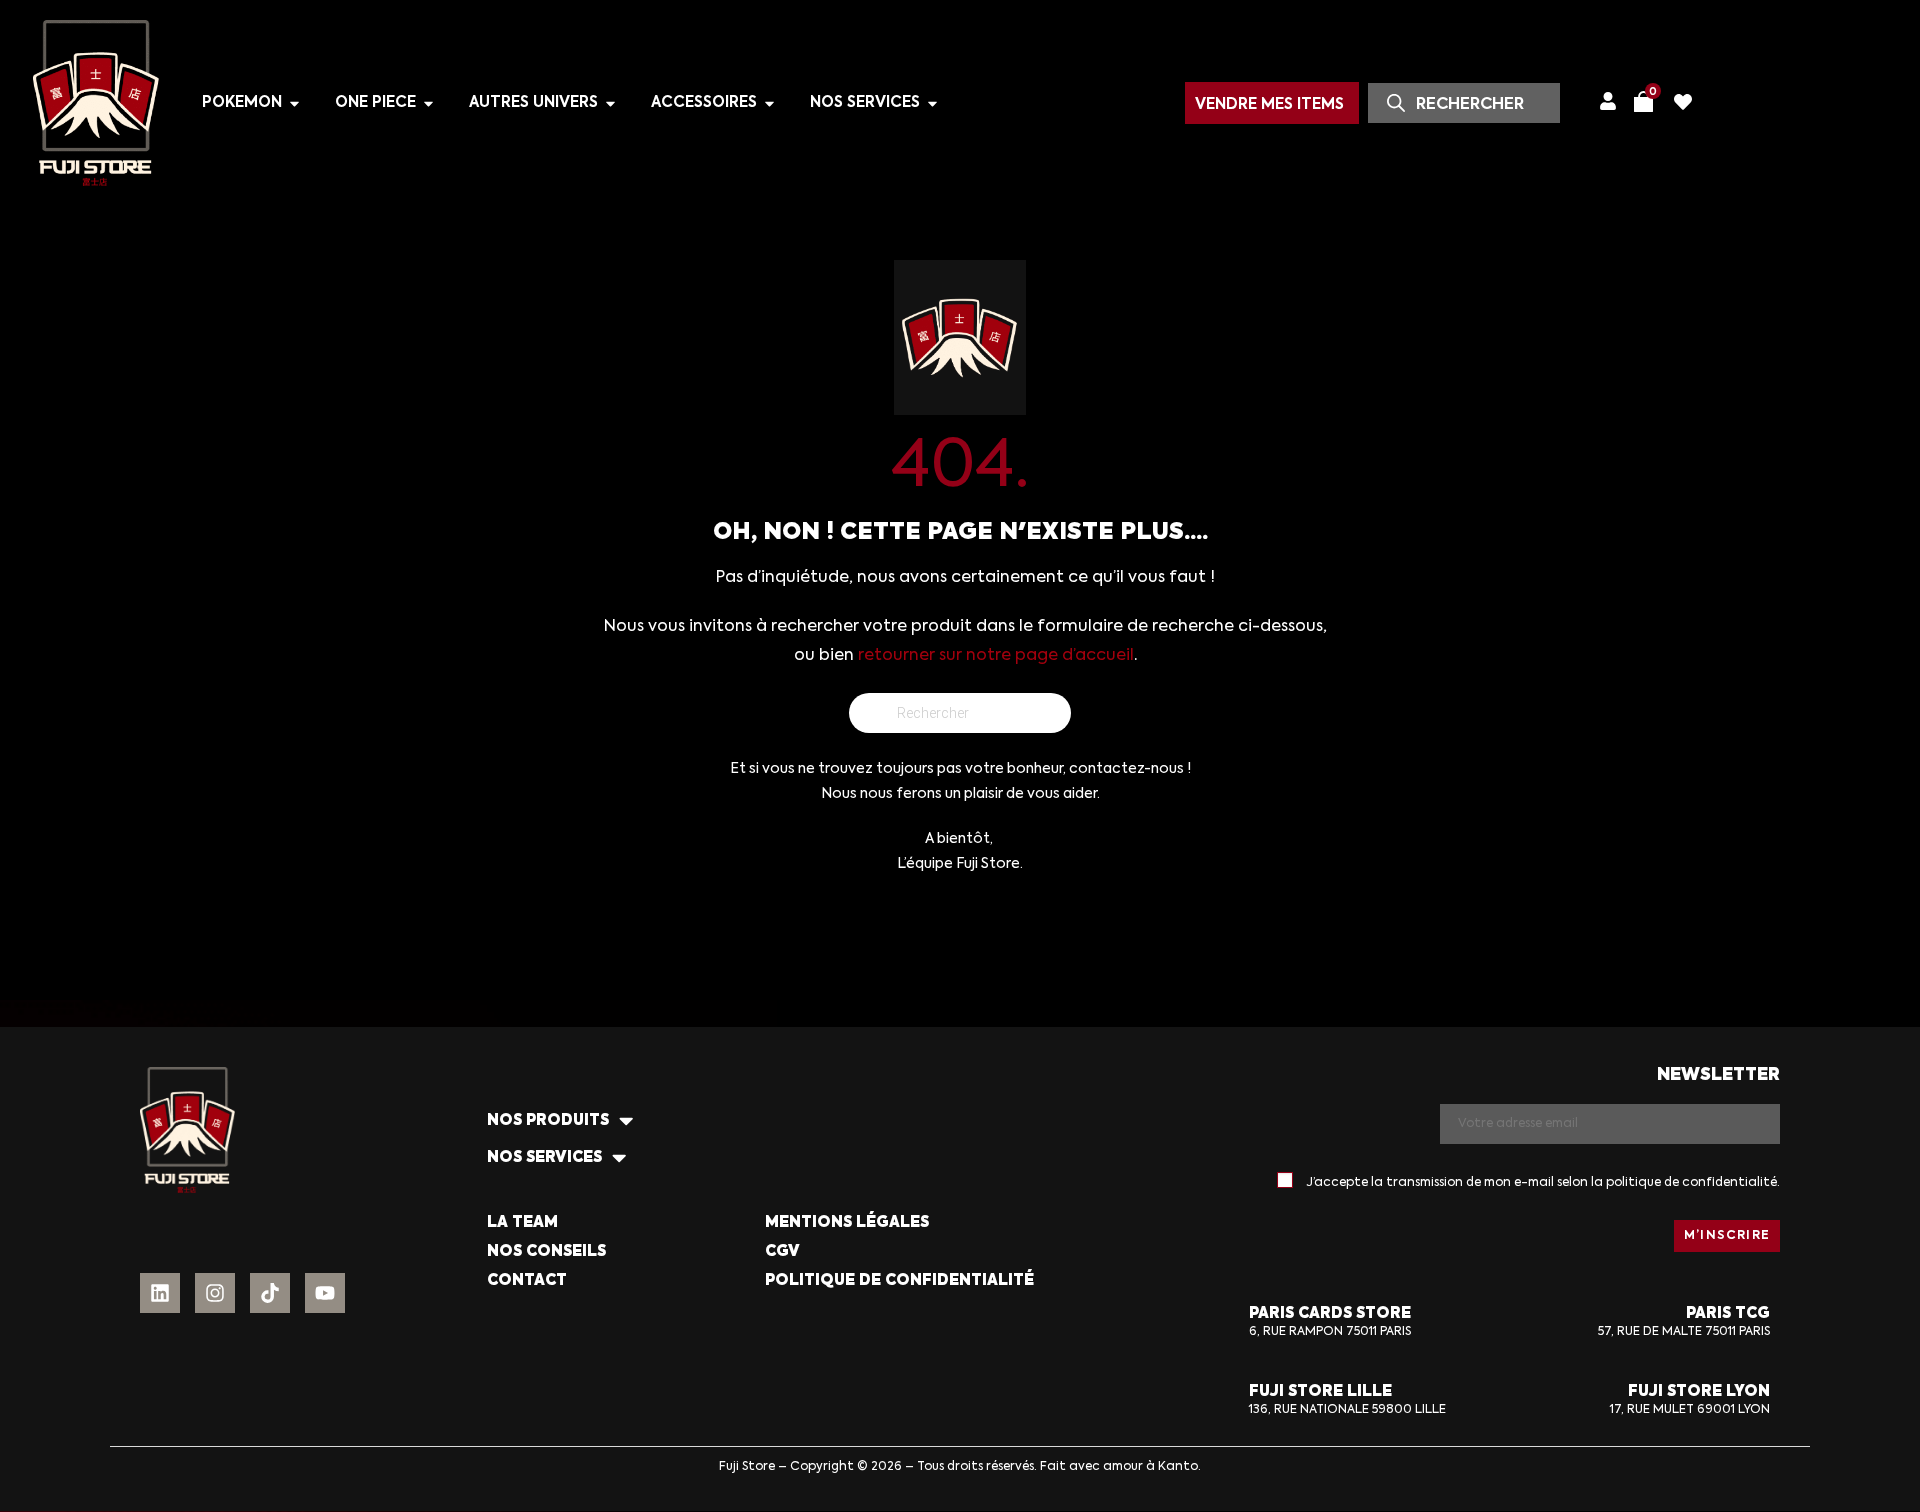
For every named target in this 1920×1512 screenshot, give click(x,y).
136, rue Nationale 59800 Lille (1347, 1410)
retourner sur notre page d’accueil (996, 656)
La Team (522, 1222)
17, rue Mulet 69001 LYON (1690, 1410)
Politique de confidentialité (899, 1280)
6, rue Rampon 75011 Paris (1330, 1332)
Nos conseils (546, 1251)
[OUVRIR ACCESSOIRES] (769, 103)
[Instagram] (215, 1293)
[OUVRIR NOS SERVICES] (932, 103)
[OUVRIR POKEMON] (294, 103)
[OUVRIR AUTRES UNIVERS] (610, 103)
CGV (782, 1251)
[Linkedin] (160, 1293)
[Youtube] (325, 1293)
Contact (527, 1280)
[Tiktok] (270, 1293)
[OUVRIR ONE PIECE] (428, 103)
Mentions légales (847, 1222)
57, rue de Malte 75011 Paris (1684, 1332)
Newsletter (1718, 1075)
